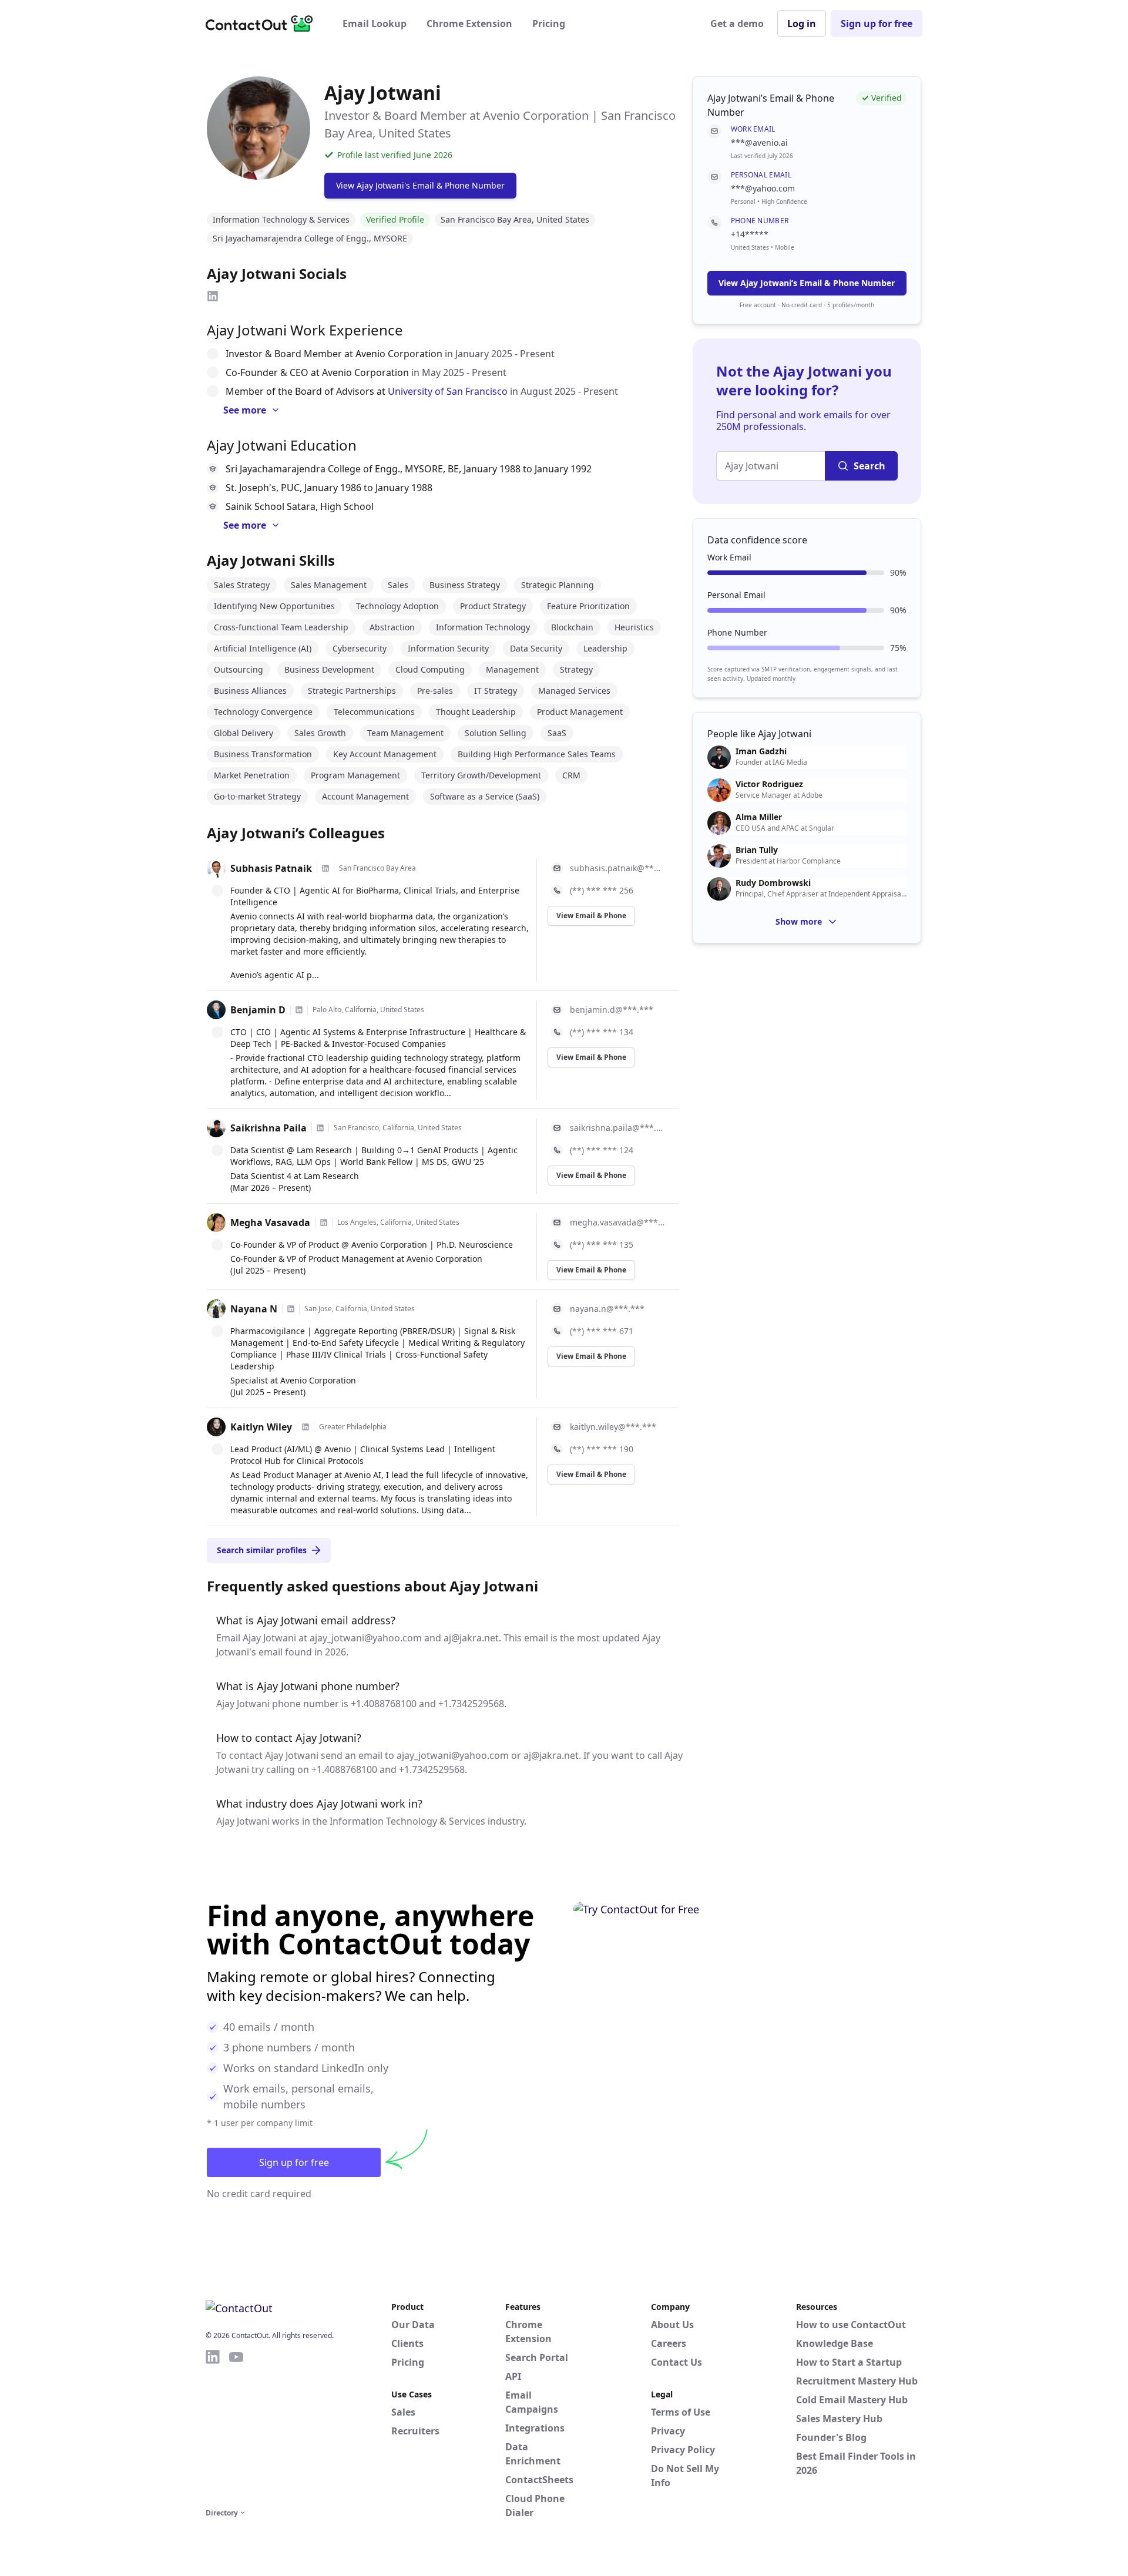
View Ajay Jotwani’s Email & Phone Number (807, 283)
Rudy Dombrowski (773, 883)
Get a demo (737, 23)
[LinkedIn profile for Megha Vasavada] (324, 1222)
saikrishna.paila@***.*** (617, 1128)
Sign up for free (877, 23)
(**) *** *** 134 (602, 1032)
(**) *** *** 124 (602, 1150)
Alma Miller (759, 817)
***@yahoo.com (763, 188)
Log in (802, 23)
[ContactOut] (263, 23)
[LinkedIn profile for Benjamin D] (299, 1010)
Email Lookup (375, 23)
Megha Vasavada (270, 1222)
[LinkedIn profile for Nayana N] (291, 1309)
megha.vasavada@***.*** (617, 1222)
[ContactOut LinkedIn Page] (213, 2427)
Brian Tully (757, 850)
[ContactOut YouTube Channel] (236, 2427)
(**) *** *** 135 (602, 1245)
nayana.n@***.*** (607, 1309)
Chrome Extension (469, 23)
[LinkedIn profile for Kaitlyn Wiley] (305, 1427)
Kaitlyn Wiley (261, 1427)
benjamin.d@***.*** (612, 1010)
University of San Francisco (448, 391)
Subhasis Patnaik (271, 868)
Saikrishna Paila (268, 1128)
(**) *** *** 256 (602, 890)
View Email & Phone (591, 916)
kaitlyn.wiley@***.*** (613, 1427)
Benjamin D (258, 1010)
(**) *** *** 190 (602, 1449)
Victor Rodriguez (769, 784)
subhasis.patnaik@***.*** (617, 868)
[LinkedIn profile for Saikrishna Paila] (320, 1128)
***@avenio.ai (759, 142)
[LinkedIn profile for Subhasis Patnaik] (325, 868)
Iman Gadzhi (761, 751)
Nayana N (254, 1309)
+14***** (750, 234)
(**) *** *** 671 (602, 1331)
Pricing (549, 23)
